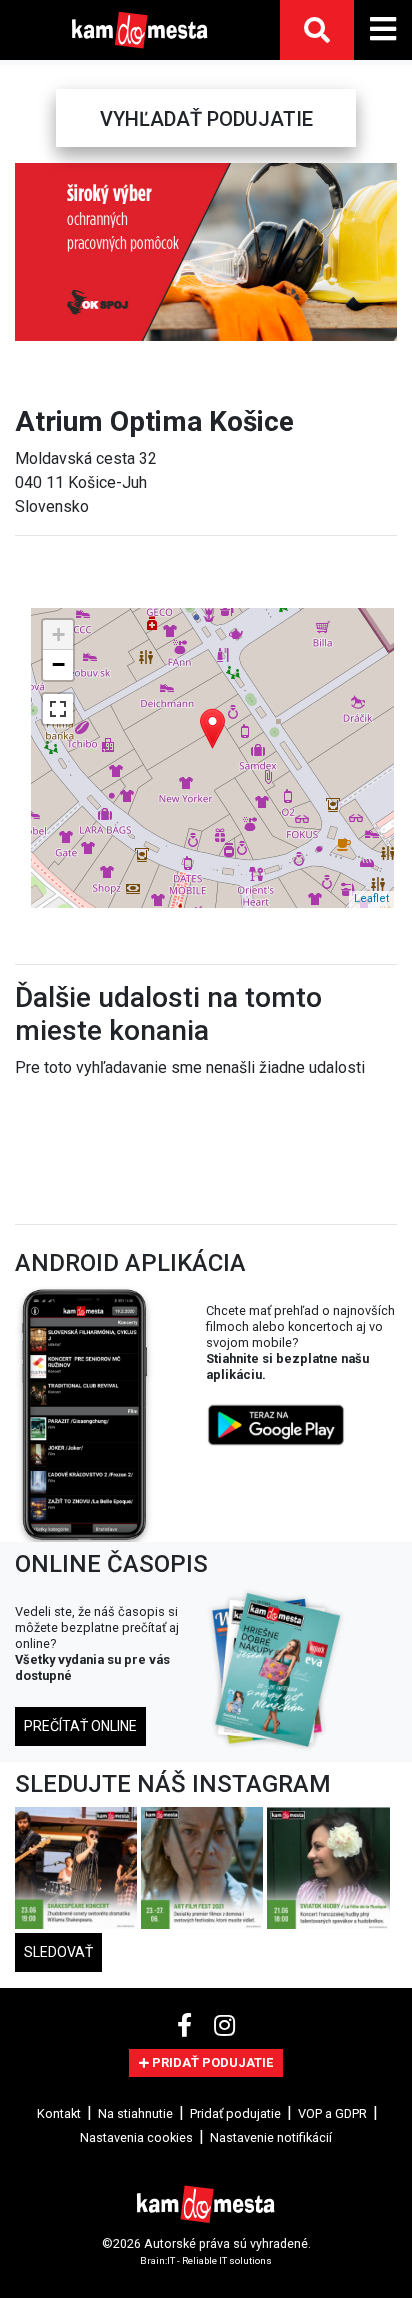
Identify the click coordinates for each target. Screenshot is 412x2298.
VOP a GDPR (332, 2113)
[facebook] (187, 2026)
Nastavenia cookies (136, 2137)
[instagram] (224, 2026)
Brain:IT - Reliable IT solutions (206, 2260)
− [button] (58, 664)
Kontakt (59, 2113)
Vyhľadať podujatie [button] (206, 119)
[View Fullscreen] (58, 709)
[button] (31, 252)
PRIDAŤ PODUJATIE (211, 2062)
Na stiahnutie (135, 2113)
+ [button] (58, 634)
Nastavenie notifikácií (271, 2137)
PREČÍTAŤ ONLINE (80, 1726)
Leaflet (371, 898)
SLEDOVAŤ (58, 1952)
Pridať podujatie (235, 2113)
